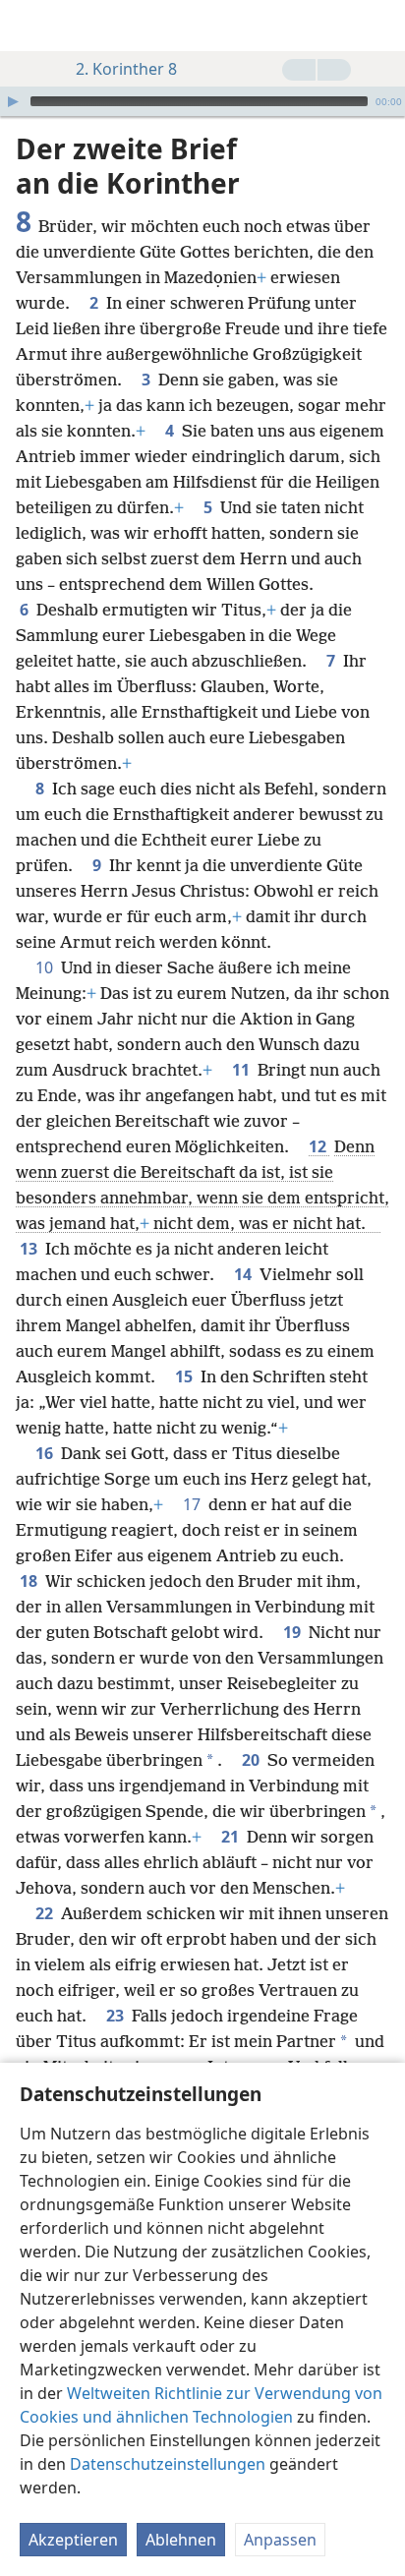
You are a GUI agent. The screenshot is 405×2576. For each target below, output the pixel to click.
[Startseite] (29, 26)
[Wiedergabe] (13, 101)
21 (232, 1837)
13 (30, 1249)
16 (46, 1453)
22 (46, 1913)
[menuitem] (29, 26)
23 (117, 2016)
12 (319, 1146)
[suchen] (380, 26)
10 (46, 967)
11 (243, 1070)
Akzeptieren (73, 2540)
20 (253, 1760)
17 (194, 1504)
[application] (202, 101)
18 (30, 1581)
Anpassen (280, 2540)
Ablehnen (181, 2540)
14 (245, 1274)
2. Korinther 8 (126, 69)
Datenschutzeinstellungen (168, 2464)
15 (186, 1376)
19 (294, 1632)
